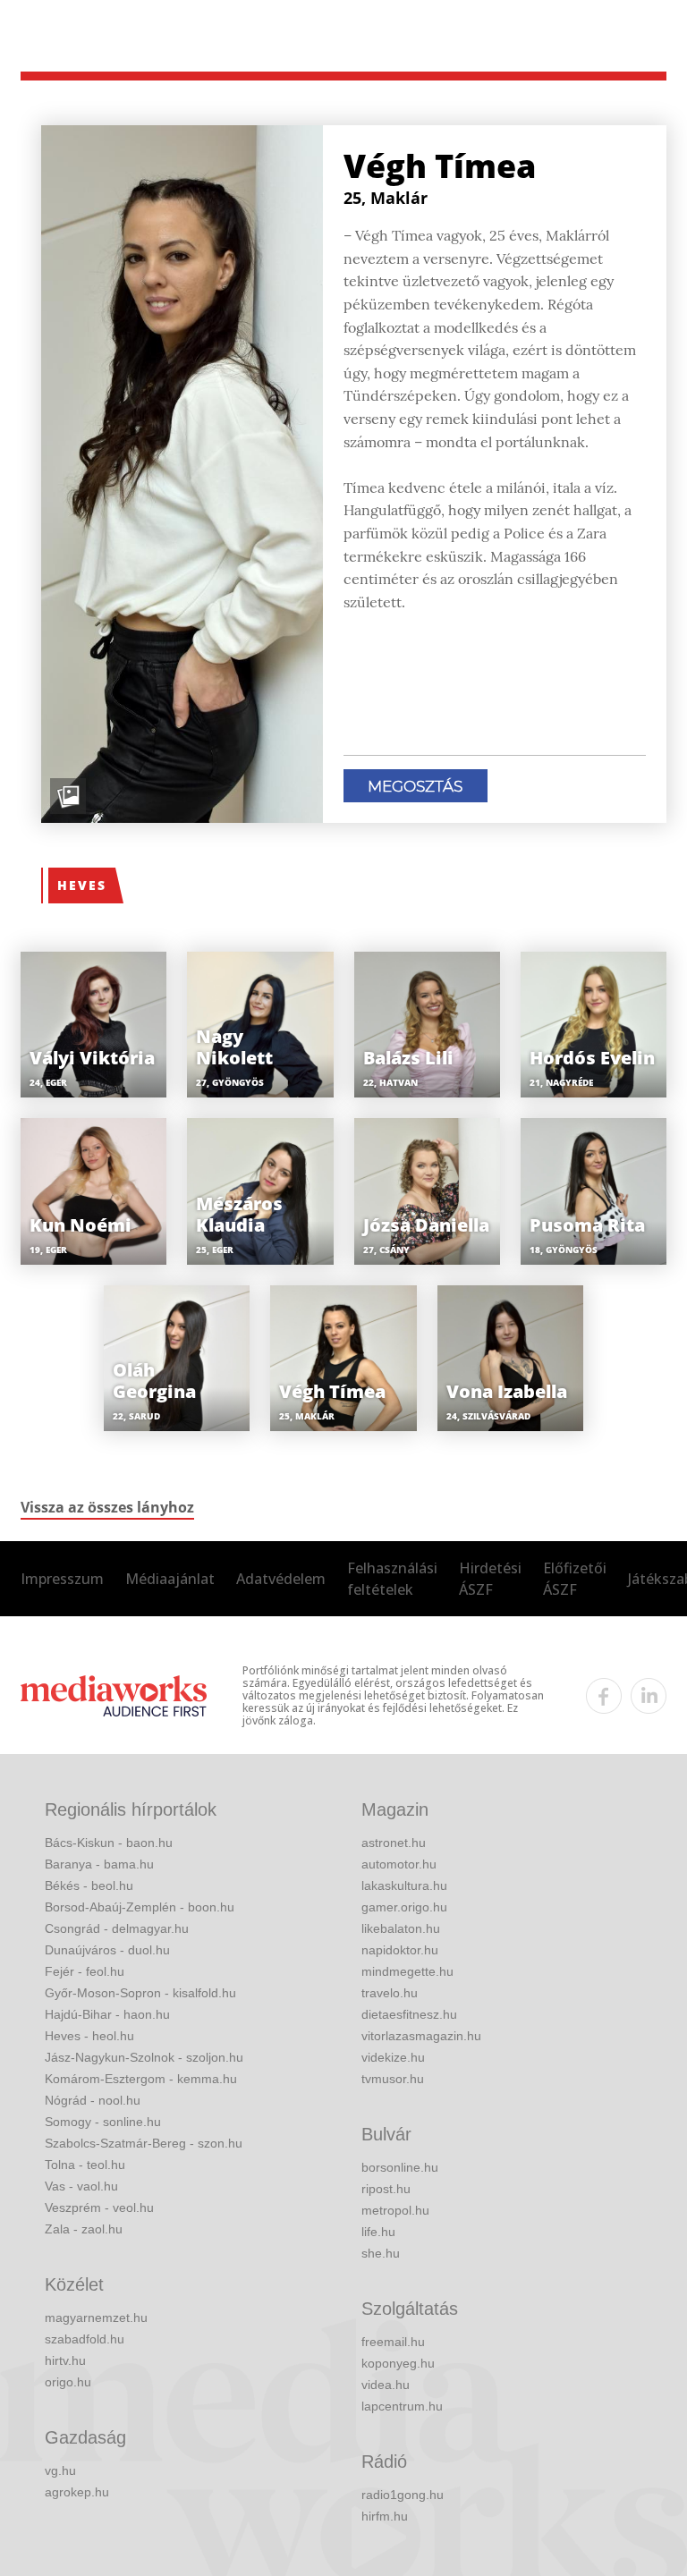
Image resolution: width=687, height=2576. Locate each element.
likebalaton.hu (401, 1928)
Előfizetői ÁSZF (575, 1579)
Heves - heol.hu (89, 2036)
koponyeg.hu (398, 2363)
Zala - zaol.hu (84, 2229)
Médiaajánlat (170, 1579)
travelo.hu (390, 1993)
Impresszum (62, 1579)
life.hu (378, 2232)
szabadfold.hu (85, 2339)
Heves (82, 885)
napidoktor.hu (400, 1950)
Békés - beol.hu (89, 1885)
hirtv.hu (65, 2360)
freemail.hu (393, 2342)
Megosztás (415, 786)
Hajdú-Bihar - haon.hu (107, 2014)
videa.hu (386, 2385)
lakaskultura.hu (404, 1885)
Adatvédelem (281, 1579)
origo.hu (68, 2382)
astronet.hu (394, 1843)
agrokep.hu (77, 2492)
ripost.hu (386, 2189)
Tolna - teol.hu (85, 2165)
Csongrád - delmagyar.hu (117, 1928)
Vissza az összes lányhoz (107, 1507)
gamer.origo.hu (404, 1907)
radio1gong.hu (403, 2495)
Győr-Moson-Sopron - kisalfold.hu (140, 1993)
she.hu (381, 2253)
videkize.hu (393, 2057)
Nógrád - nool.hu (93, 2100)
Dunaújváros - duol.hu (107, 1950)
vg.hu (60, 2470)
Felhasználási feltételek (392, 1579)
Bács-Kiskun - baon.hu (109, 1843)
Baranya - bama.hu (99, 1864)
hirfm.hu (385, 2516)
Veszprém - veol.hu (99, 2207)
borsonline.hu (400, 2167)
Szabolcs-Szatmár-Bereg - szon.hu (144, 2143)
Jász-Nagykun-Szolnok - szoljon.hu (144, 2057)
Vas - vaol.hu (81, 2186)
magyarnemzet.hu (96, 2318)
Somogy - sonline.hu (103, 2122)
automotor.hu (399, 1864)
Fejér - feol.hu (85, 1971)
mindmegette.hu (407, 1971)
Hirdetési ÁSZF (490, 1579)
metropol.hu (395, 2210)
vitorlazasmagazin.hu (421, 2036)
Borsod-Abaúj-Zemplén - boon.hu (140, 1907)
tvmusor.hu (393, 2079)
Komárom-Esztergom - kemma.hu (141, 2079)
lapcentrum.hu (402, 2406)
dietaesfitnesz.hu (409, 2014)
